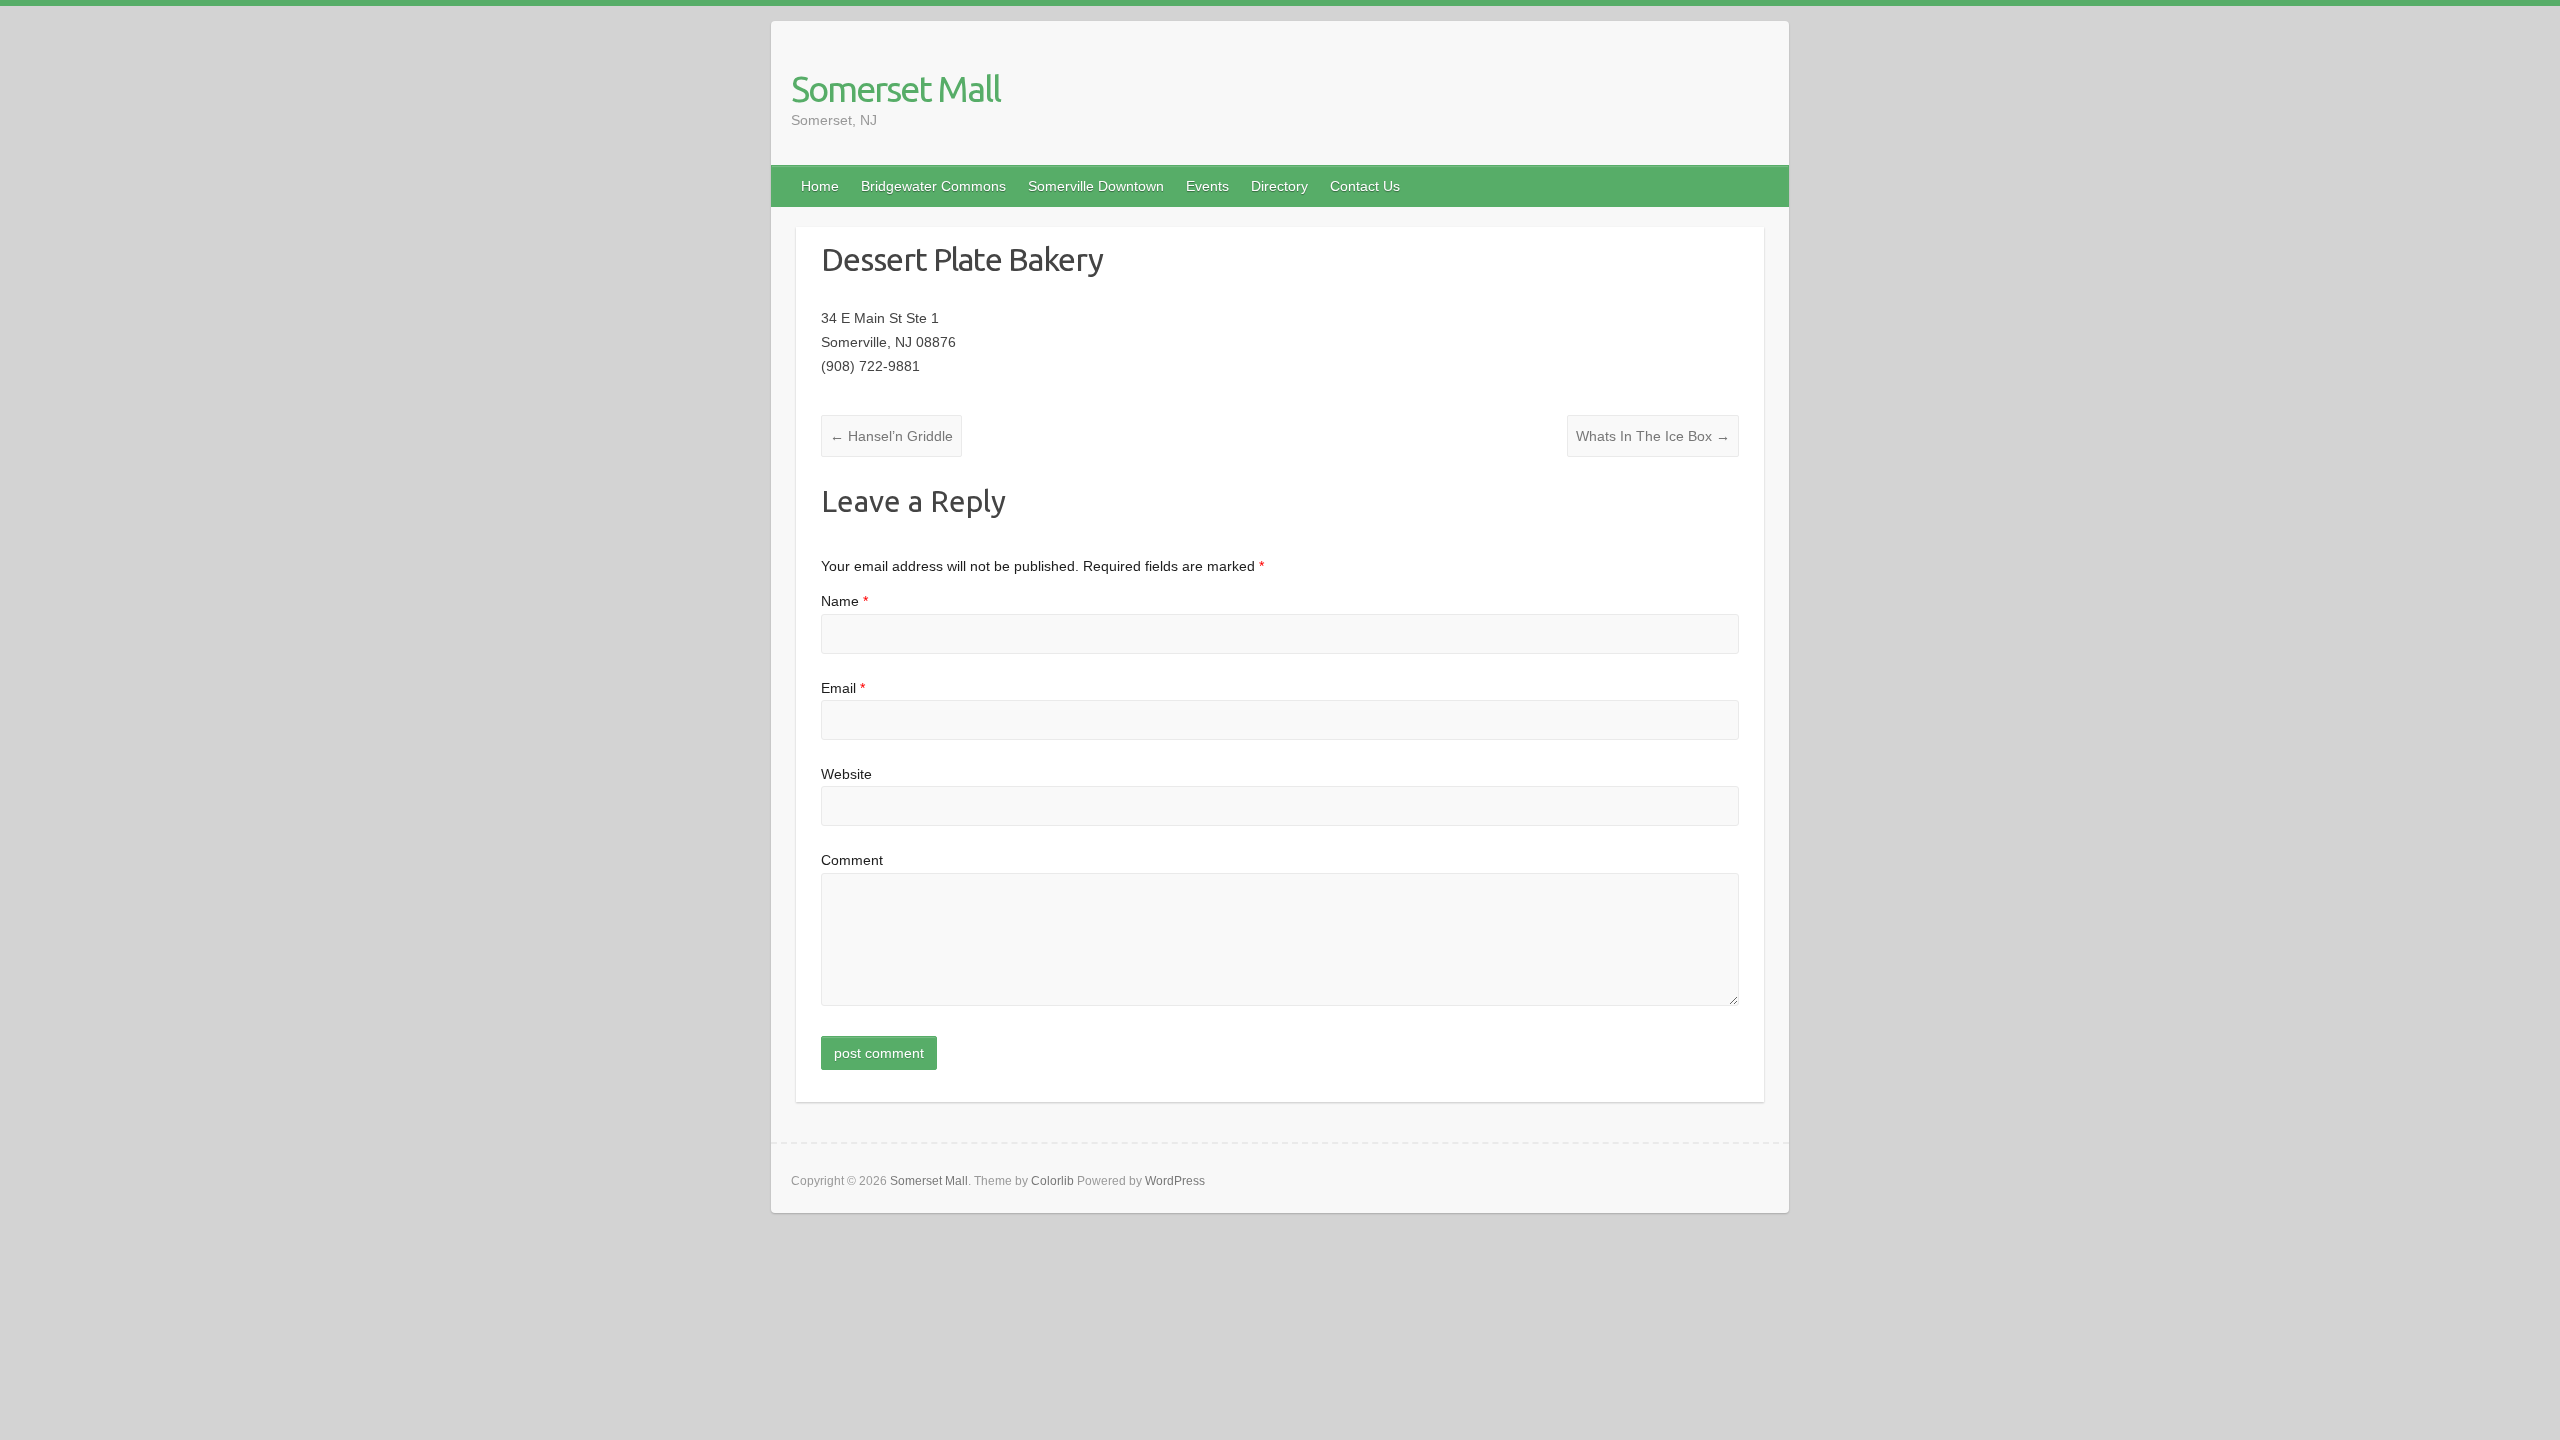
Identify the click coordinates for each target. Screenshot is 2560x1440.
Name (844, 601)
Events (1207, 186)
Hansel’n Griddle (891, 436)
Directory (1279, 186)
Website (846, 774)
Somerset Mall (895, 88)
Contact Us (1365, 186)
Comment (852, 860)
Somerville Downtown (1096, 186)
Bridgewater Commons (933, 186)
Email (843, 688)
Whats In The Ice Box (1653, 436)
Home (820, 186)
